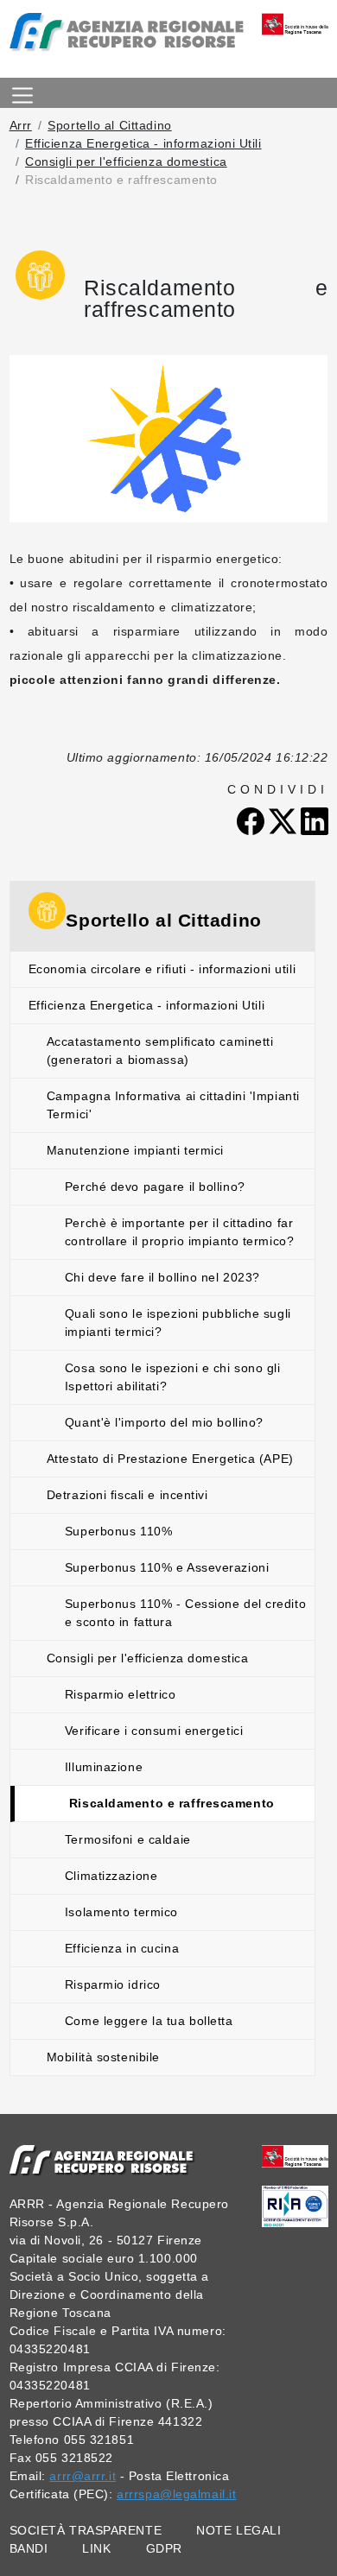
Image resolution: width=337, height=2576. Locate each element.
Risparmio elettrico (121, 1694)
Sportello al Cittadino (109, 125)
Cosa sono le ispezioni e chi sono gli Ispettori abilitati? (173, 1377)
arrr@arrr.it (83, 2476)
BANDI (29, 2548)
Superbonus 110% (118, 1531)
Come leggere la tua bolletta (149, 2021)
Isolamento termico (121, 1912)
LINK (96, 2548)
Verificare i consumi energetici (154, 1731)
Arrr (21, 125)
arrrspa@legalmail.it (176, 2494)
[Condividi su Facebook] (253, 820)
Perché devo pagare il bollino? (155, 1187)
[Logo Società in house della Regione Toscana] (295, 2155)
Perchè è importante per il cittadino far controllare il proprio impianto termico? (179, 1232)
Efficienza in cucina (122, 1948)
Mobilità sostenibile (103, 2057)
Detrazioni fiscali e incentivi (127, 1495)
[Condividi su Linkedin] (315, 820)
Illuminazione (104, 1767)
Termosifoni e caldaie (128, 1839)
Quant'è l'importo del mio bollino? (164, 1422)
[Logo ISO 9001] (295, 2206)
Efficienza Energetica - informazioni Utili (143, 143)
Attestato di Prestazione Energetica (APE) (170, 1459)
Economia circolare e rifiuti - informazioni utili (162, 969)
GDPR (164, 2548)
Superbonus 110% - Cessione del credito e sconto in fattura (185, 1613)
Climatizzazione (111, 1876)
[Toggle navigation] (22, 93)
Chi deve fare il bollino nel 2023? (162, 1277)
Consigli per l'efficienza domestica (126, 161)
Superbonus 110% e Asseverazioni (167, 1567)
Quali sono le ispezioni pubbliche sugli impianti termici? (178, 1323)
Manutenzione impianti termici (135, 1150)
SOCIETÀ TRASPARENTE (86, 2530)
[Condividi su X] (285, 820)
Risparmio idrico (113, 1984)
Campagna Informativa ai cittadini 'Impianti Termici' (173, 1105)
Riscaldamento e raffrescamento (172, 1803)
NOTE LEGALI (238, 2530)
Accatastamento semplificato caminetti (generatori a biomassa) (160, 1051)
